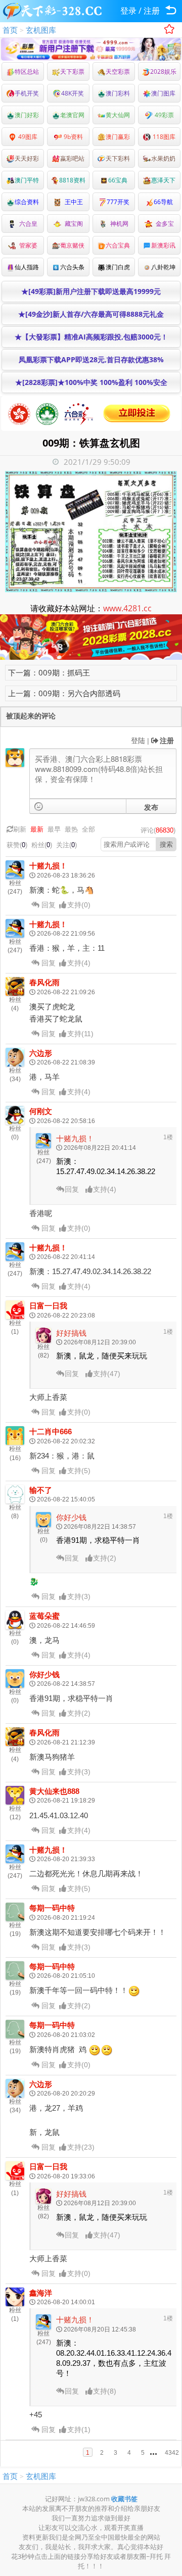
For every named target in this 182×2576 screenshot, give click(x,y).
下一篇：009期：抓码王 (49, 672)
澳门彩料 (118, 93)
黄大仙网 (118, 115)
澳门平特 (27, 180)
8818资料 (72, 180)
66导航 (163, 202)
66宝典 (118, 180)
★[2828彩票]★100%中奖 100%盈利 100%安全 (91, 382)
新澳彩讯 (163, 245)
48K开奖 (73, 93)
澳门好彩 (27, 115)
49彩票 (164, 115)
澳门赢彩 (118, 137)
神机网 (118, 224)
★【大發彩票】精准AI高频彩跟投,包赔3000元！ (91, 337)
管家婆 (27, 245)
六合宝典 (118, 245)
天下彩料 (118, 158)
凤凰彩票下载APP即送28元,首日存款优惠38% (91, 359)
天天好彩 (27, 158)
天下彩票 (72, 71)
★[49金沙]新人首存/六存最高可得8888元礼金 (91, 314)
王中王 (72, 202)
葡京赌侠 (72, 245)
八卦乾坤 (163, 267)
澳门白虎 (118, 267)
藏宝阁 (72, 224)
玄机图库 (41, 30)
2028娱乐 (163, 71)
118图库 (163, 137)
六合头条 (72, 267)
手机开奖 (27, 93)
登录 (128, 11)
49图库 (27, 137)
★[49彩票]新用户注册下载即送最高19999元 (91, 291)
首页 (10, 30)
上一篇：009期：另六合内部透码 (64, 693)
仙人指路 (27, 267)
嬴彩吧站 (72, 158)
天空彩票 (118, 71)
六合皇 (27, 224)
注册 (152, 11)
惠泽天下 (163, 180)
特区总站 (27, 71)
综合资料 (27, 202)
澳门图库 (163, 93)
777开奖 (118, 202)
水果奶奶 (163, 158)
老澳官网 (72, 115)
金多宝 (163, 224)
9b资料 (73, 137)
